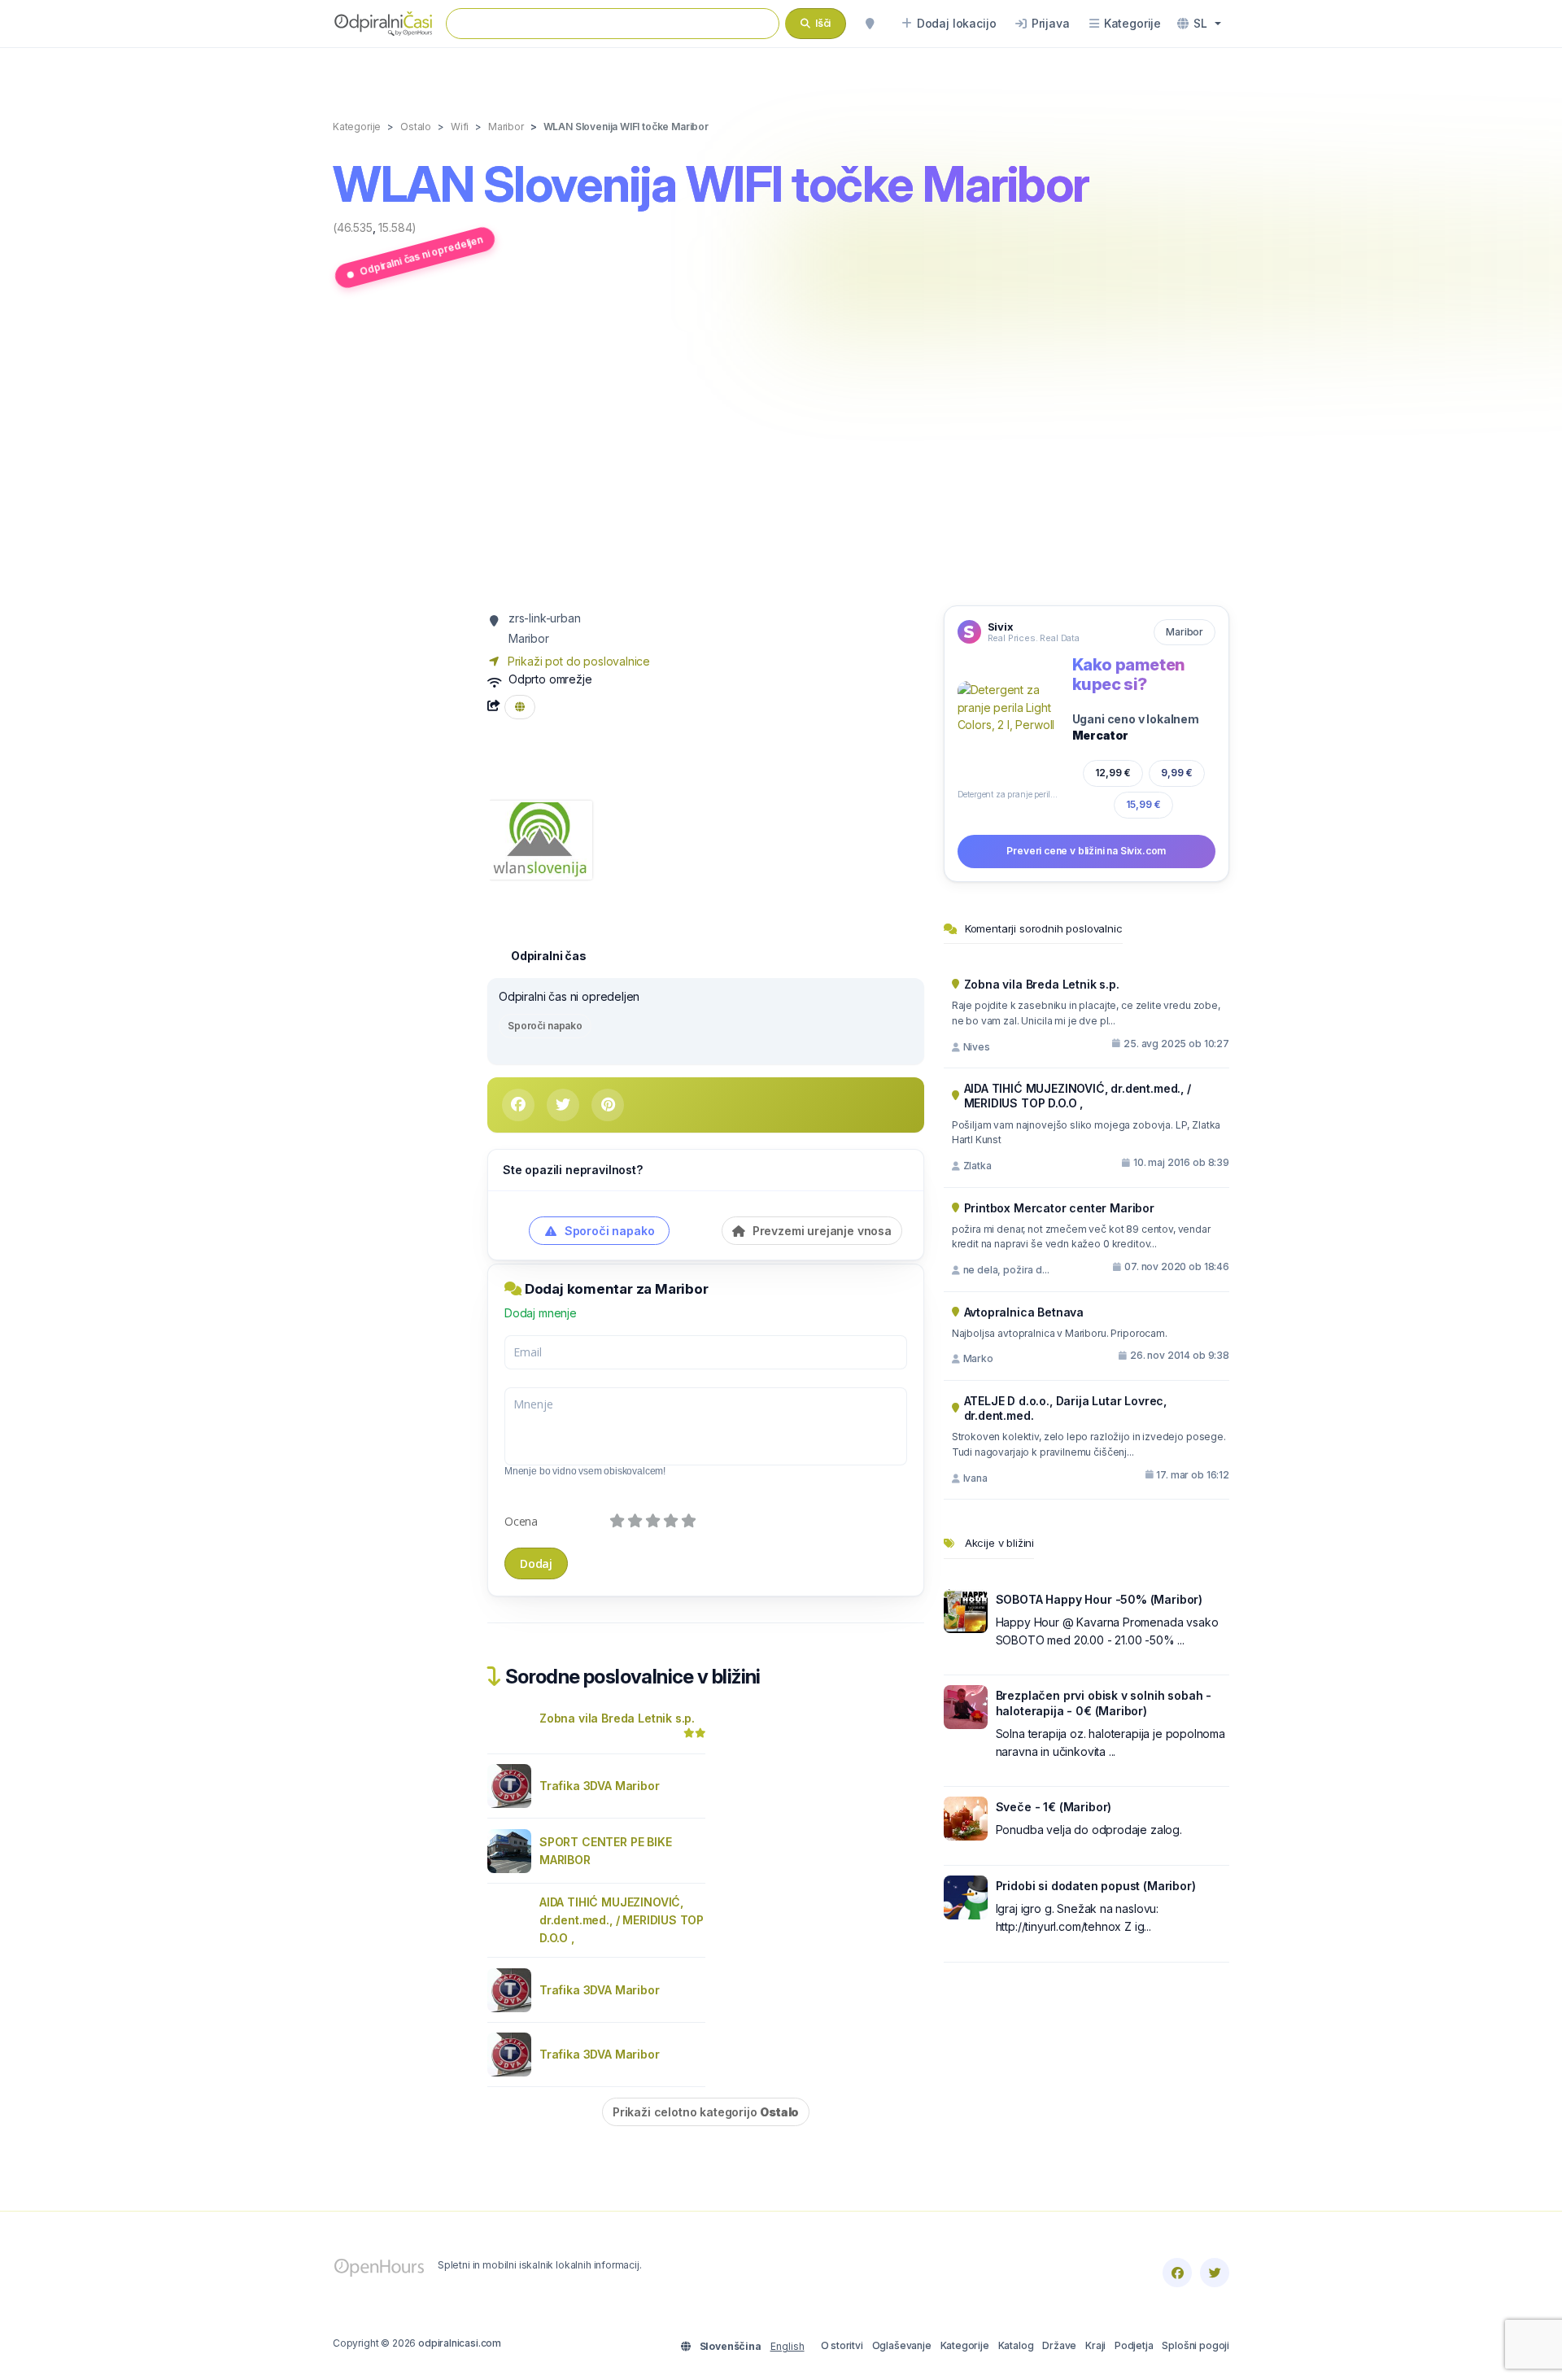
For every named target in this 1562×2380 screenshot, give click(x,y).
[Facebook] (1177, 2273)
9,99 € (1177, 773)
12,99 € (1113, 773)
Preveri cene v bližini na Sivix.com (1086, 851)
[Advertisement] (781, 450)
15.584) (397, 227)
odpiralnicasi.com (460, 2343)
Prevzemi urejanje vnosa (820, 1231)
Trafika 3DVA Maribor (600, 1786)
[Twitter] (1215, 2273)
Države (1059, 2345)
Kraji (1095, 2345)
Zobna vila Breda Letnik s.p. (617, 1718)
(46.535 (353, 227)
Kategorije (965, 2345)
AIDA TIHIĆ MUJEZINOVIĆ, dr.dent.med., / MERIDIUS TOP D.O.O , (622, 1920)
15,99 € (1143, 804)
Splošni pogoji (1195, 2345)
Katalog (1016, 2345)
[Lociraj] (870, 24)
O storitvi (842, 2345)
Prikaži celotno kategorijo (706, 2112)
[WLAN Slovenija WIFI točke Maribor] (540, 838)
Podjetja (1134, 2345)
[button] (1199, 24)
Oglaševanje (902, 2345)
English (788, 2346)
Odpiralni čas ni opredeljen (421, 255)
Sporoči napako (545, 1026)
